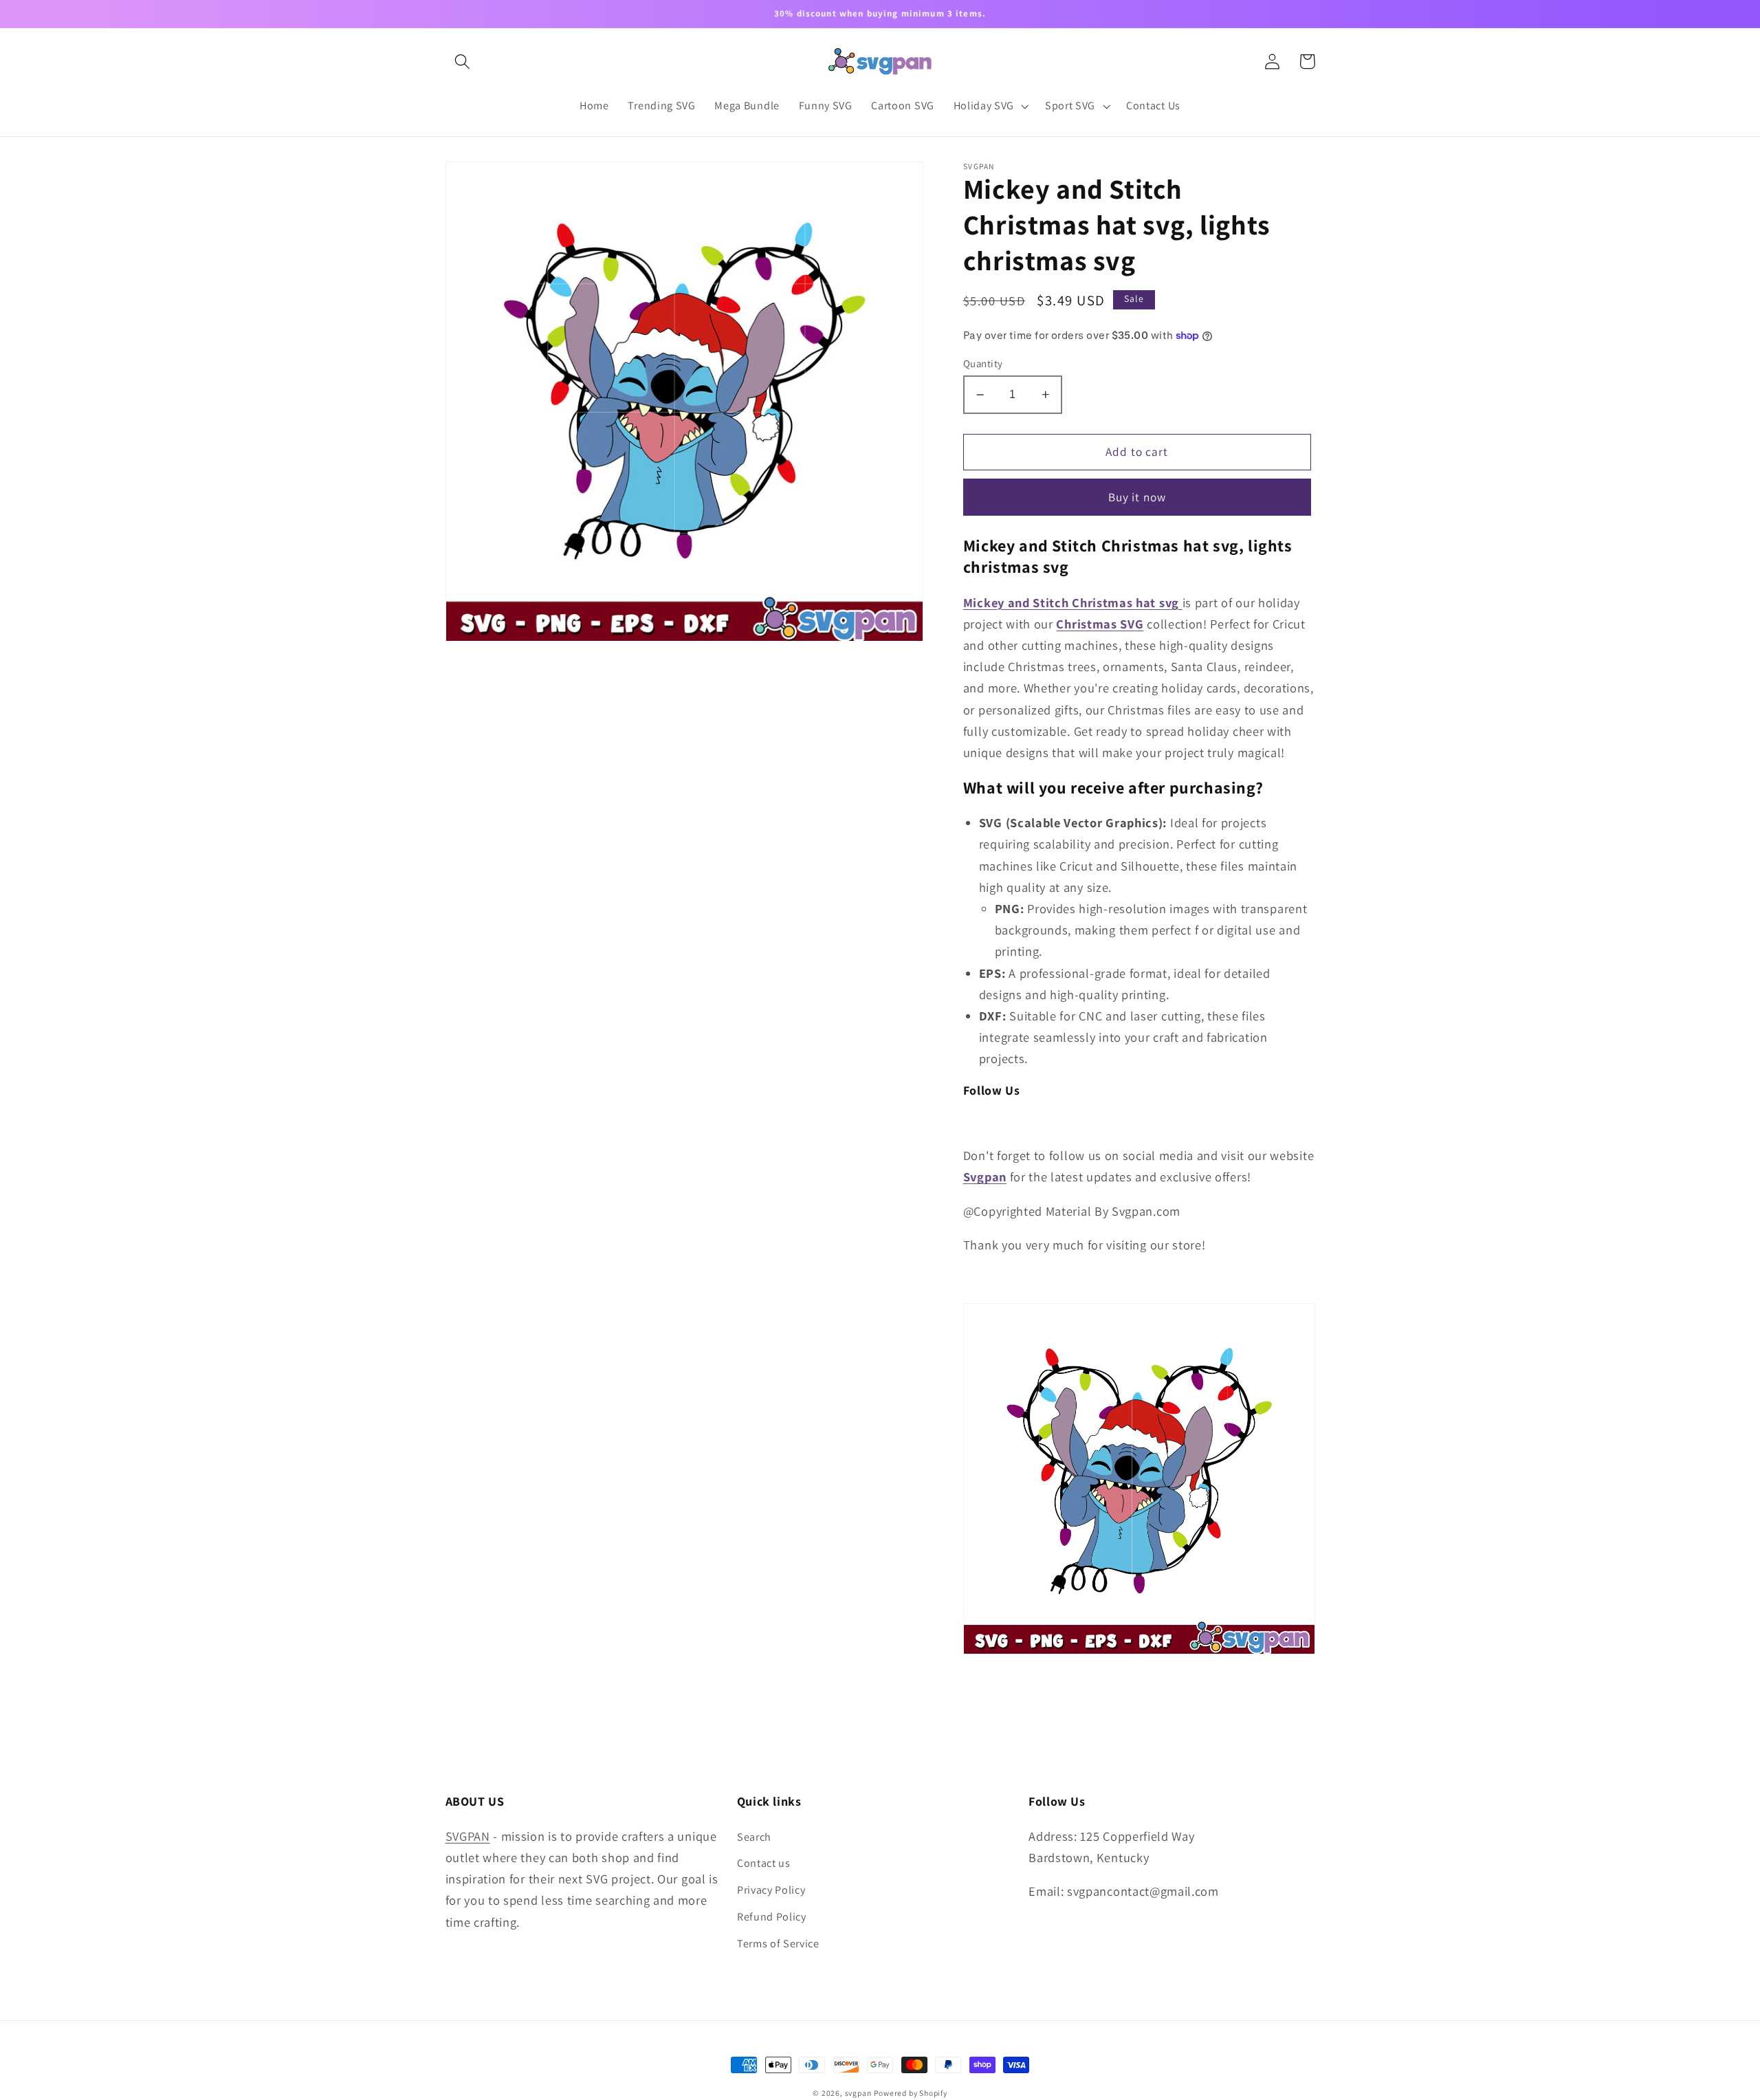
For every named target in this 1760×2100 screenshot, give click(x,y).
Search (754, 1837)
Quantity (983, 363)
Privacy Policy (771, 1890)
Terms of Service (778, 1944)
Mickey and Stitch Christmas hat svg (1071, 602)
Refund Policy (772, 1917)
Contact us (764, 1863)
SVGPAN (468, 1836)
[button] (463, 62)
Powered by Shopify (911, 2093)
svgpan (858, 2093)
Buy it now (1137, 497)
